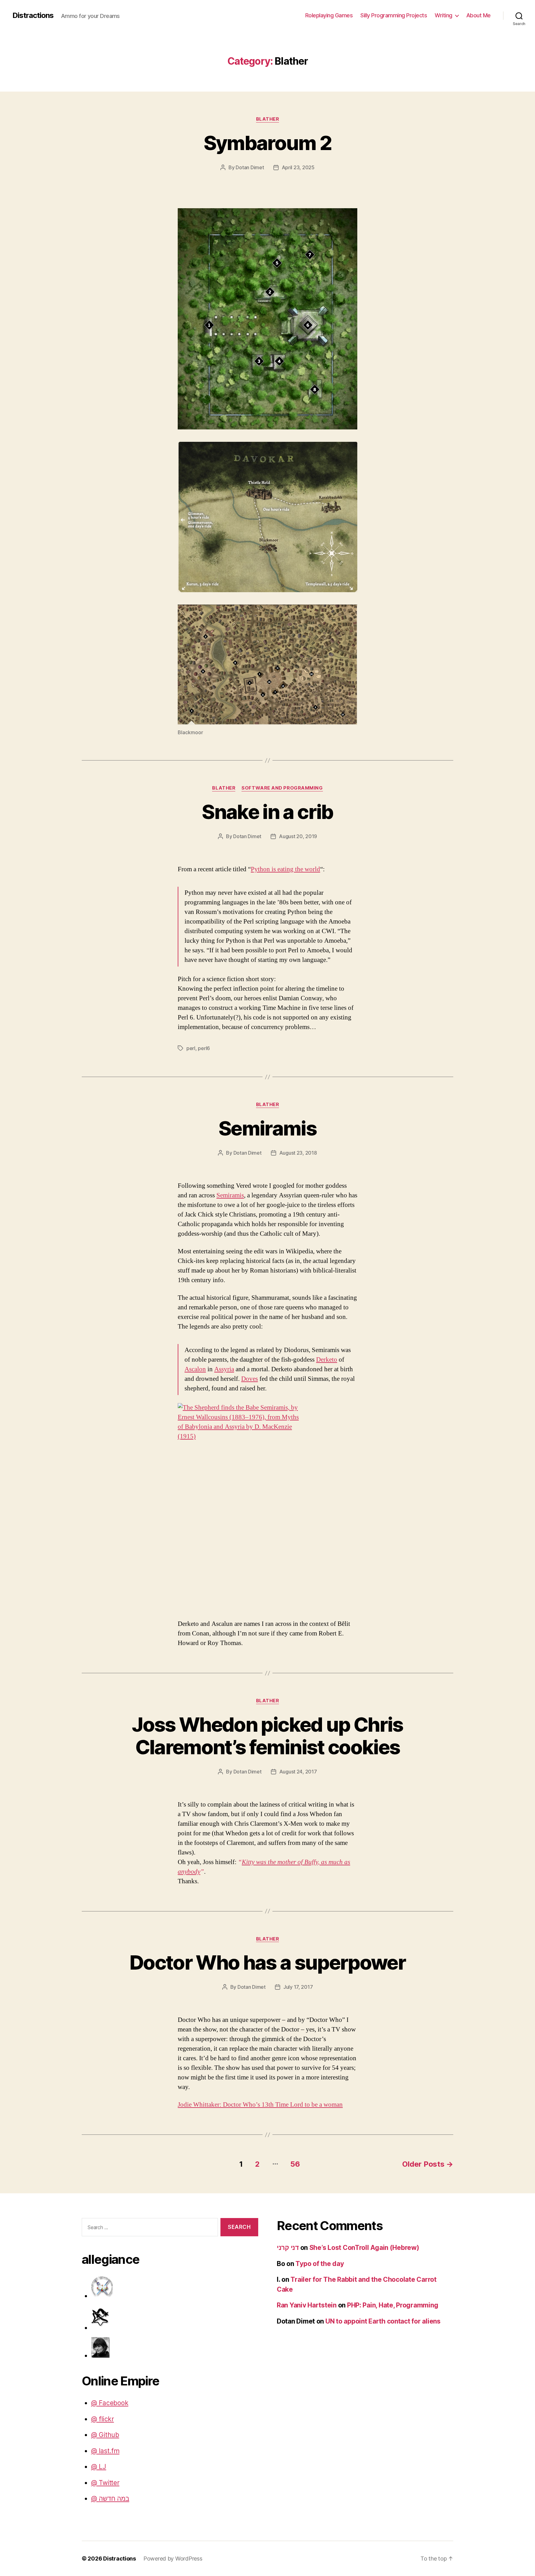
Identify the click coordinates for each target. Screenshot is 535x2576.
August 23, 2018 (298, 1153)
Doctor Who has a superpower (267, 1962)
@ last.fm (105, 2451)
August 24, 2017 (298, 1772)
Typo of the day (320, 2264)
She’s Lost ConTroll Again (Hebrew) (364, 2248)
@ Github (105, 2435)
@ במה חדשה (110, 2498)
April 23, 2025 (298, 167)
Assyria (224, 1369)
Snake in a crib (267, 812)
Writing (444, 15)
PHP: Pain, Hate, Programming (393, 2305)
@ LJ (99, 2467)
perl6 (204, 1048)
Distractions (33, 15)
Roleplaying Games (329, 15)
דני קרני (288, 2248)
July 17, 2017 (298, 1987)
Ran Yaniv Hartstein (307, 2305)
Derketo (327, 1360)
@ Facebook (110, 2403)
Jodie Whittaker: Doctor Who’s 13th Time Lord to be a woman (260, 2105)
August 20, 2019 (298, 836)
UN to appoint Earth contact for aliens (383, 2321)
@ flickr (102, 2419)
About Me (478, 15)
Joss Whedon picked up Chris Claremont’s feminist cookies (267, 1736)
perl (191, 1048)
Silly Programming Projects (394, 15)
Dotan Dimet (250, 167)
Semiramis (267, 1128)
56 (295, 2164)
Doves (250, 1379)
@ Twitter (105, 2483)
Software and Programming (282, 788)
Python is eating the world (285, 869)
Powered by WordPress (173, 2559)
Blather (268, 119)
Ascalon (195, 1369)
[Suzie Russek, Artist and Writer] (175, 2347)
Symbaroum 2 (268, 143)
